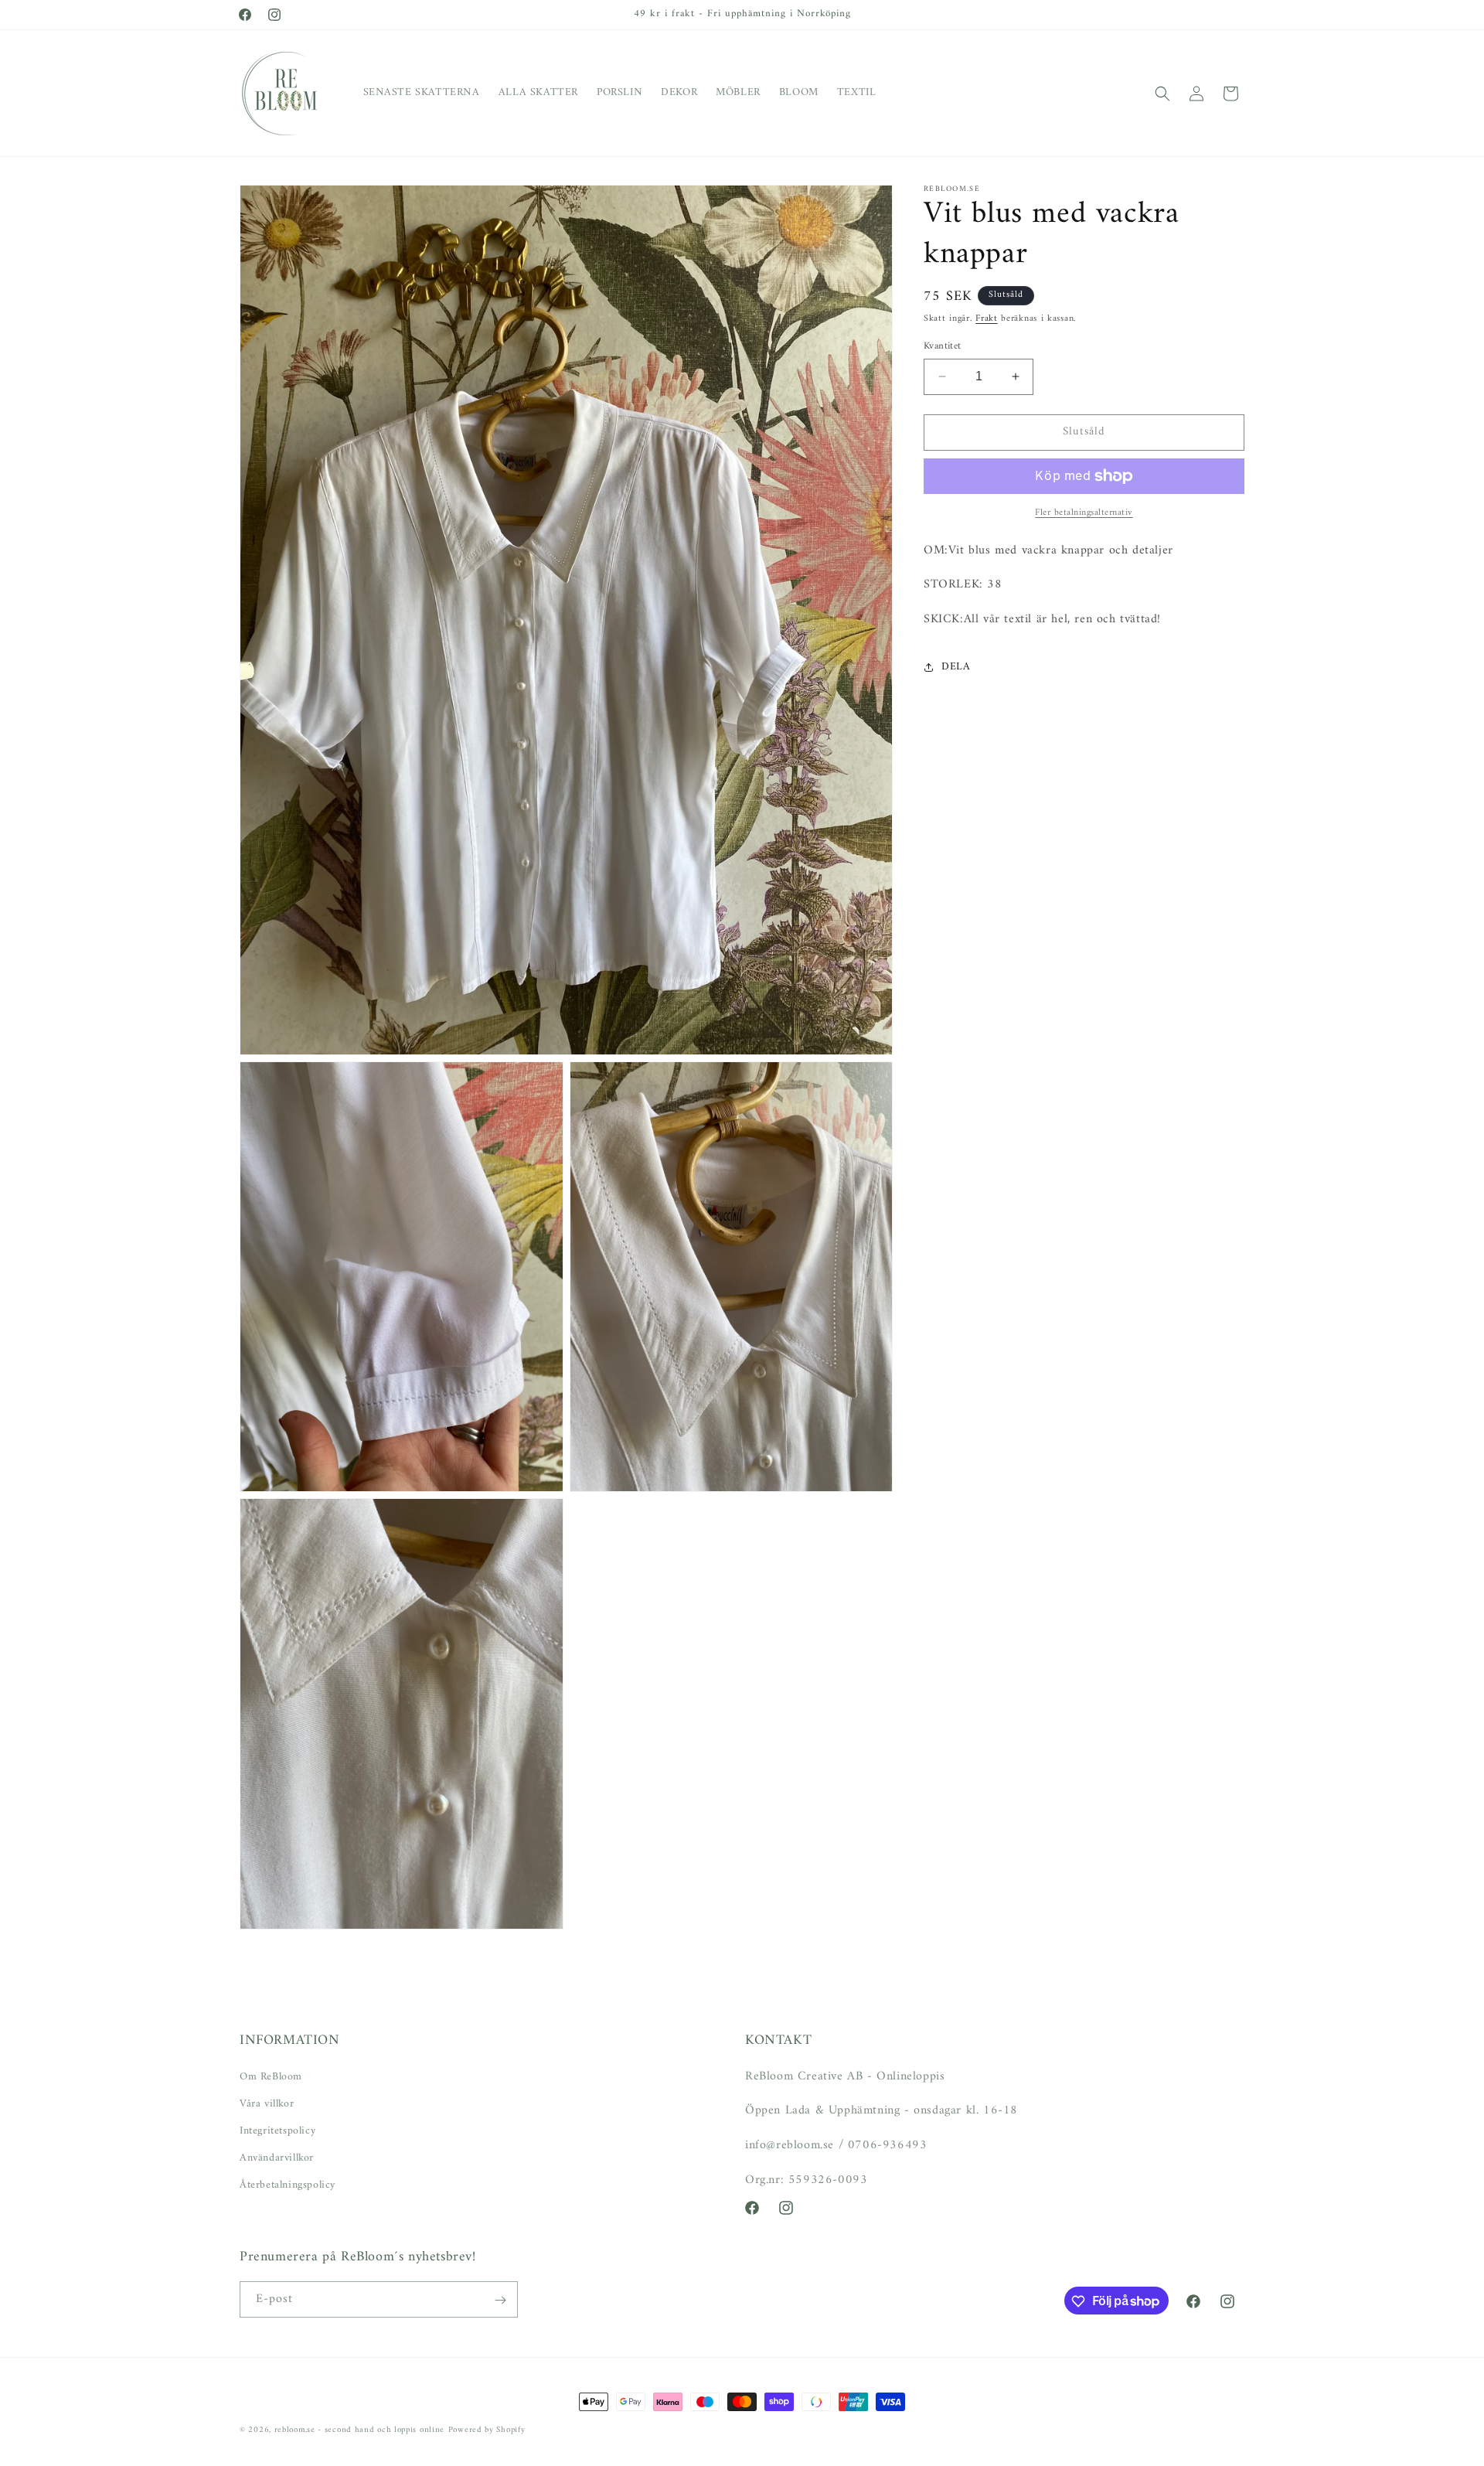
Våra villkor (267, 2103)
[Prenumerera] (500, 2300)
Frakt (987, 319)
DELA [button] (956, 668)
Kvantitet (943, 346)
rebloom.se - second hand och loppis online (359, 2430)
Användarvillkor (277, 2158)
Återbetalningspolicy (288, 2185)
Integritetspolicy (277, 2130)
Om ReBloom (271, 2076)
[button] (1162, 94)
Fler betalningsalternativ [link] (1084, 513)
